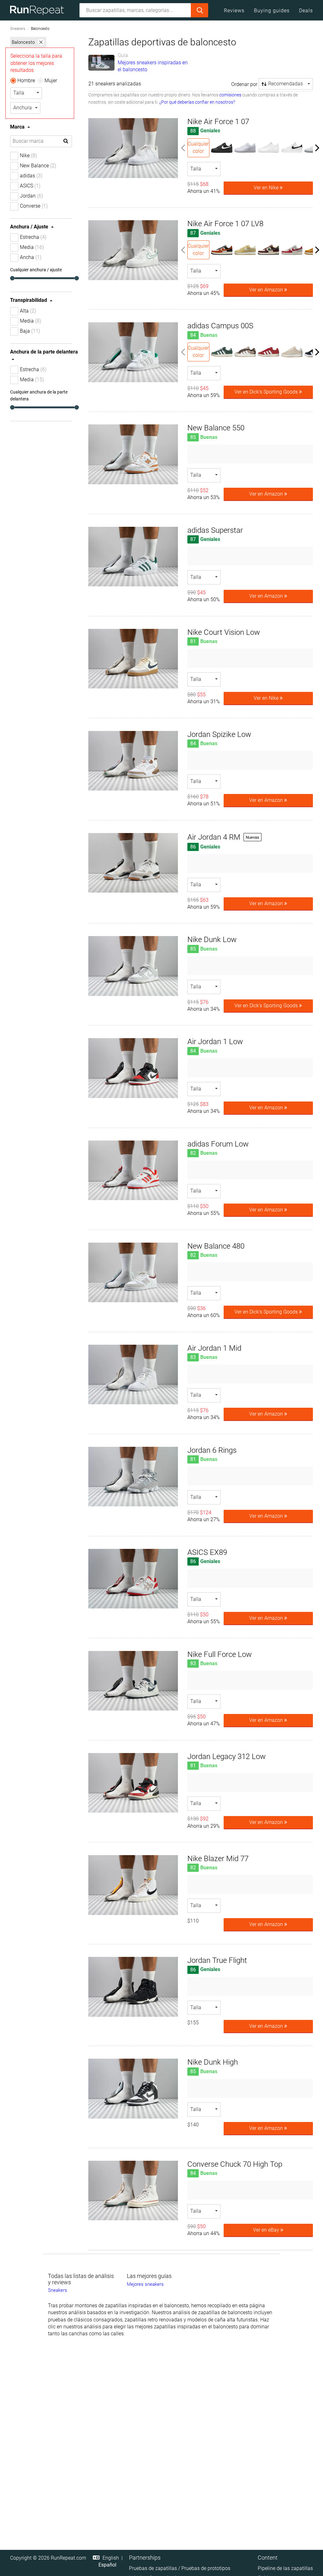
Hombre (26, 80)
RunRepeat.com (68, 2558)
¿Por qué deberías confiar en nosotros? (197, 102)
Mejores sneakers (145, 2284)
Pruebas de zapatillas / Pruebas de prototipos (180, 2568)
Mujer (51, 80)
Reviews (234, 11)
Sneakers (18, 29)
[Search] (200, 10)
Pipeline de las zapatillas (285, 2568)
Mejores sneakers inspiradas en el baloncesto (153, 66)
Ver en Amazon (267, 290)
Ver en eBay (267, 2230)
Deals (306, 11)
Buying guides (272, 11)
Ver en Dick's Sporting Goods (267, 392)
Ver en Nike (267, 188)
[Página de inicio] (39, 10)
